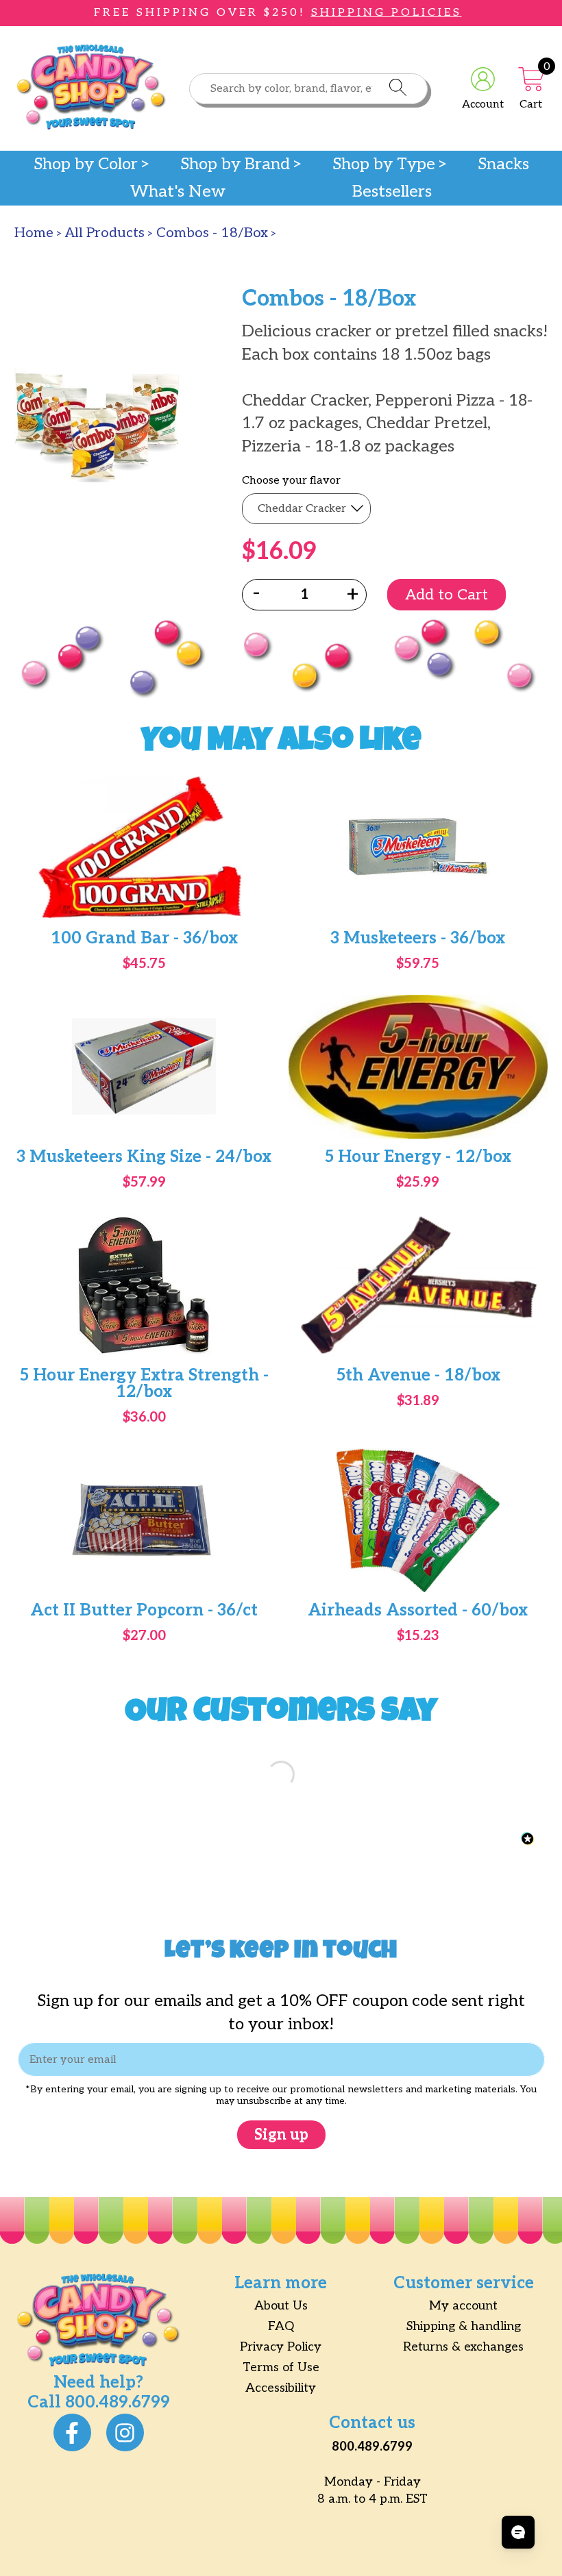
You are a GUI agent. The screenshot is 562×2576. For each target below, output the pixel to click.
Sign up (281, 2135)
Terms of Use (281, 2367)
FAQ (281, 2326)
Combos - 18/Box (212, 233)
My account (463, 2306)
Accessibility (281, 2388)
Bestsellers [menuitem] (392, 192)
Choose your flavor (291, 481)
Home (34, 233)
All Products (105, 233)
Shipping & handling (464, 2326)
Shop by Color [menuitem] (86, 164)
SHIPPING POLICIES (387, 13)
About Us (281, 2306)
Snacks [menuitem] (503, 164)
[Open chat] (518, 2532)
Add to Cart (447, 595)
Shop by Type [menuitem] (384, 164)
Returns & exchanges (463, 2347)
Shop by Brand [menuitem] (235, 164)
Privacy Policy (281, 2347)
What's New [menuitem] (178, 192)
